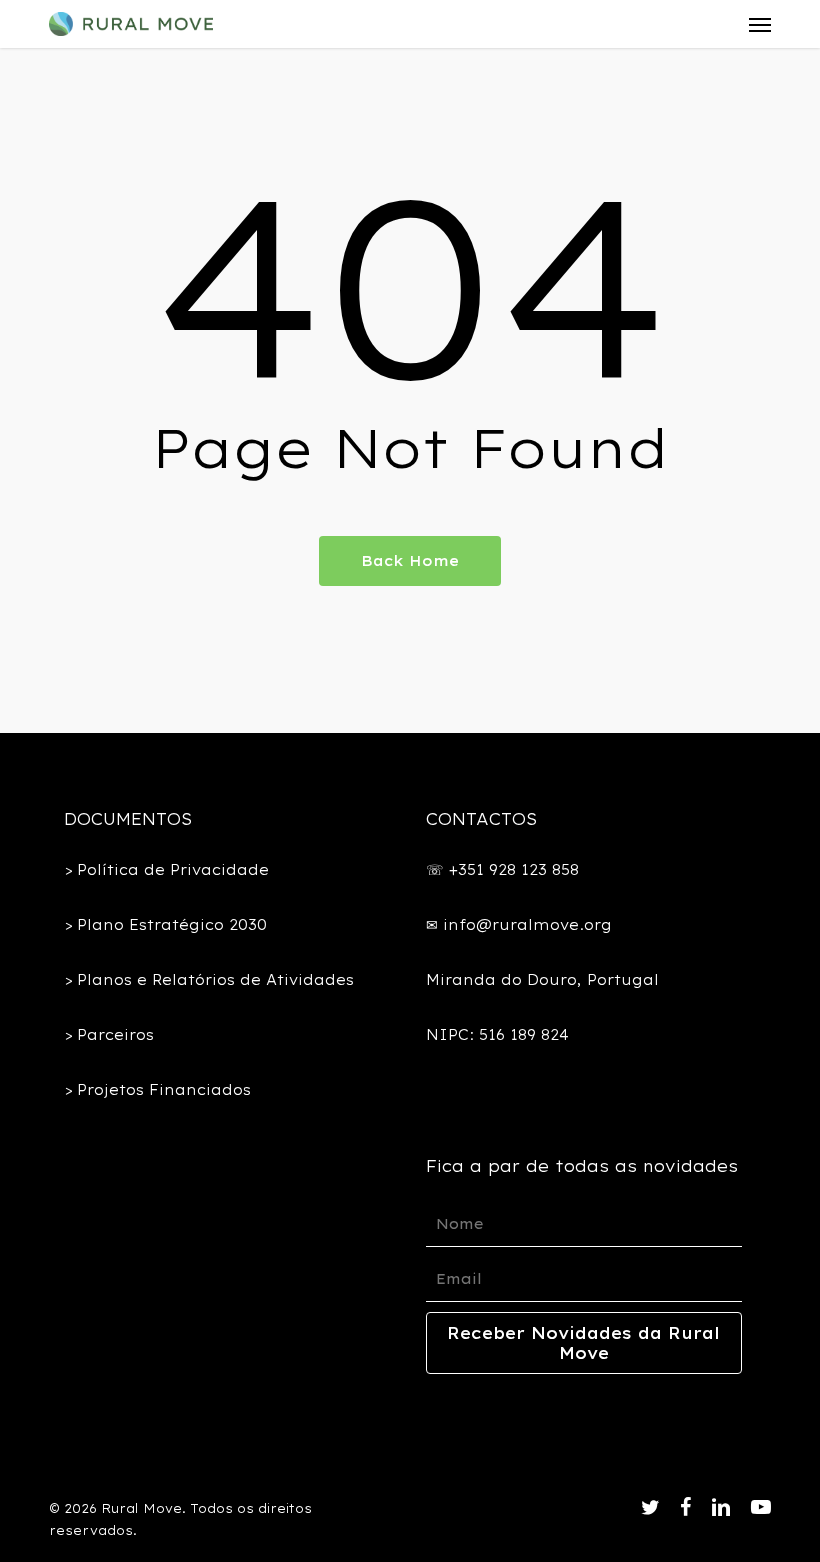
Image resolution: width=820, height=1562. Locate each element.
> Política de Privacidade (166, 870)
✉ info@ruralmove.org (519, 925)
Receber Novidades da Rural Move (583, 1343)
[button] (760, 24)
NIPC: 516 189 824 (497, 1035)
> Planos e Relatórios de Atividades (209, 980)
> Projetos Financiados (157, 1090)
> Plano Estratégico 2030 (165, 925)
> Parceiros (109, 1035)
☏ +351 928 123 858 (502, 870)
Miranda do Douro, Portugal (542, 980)
